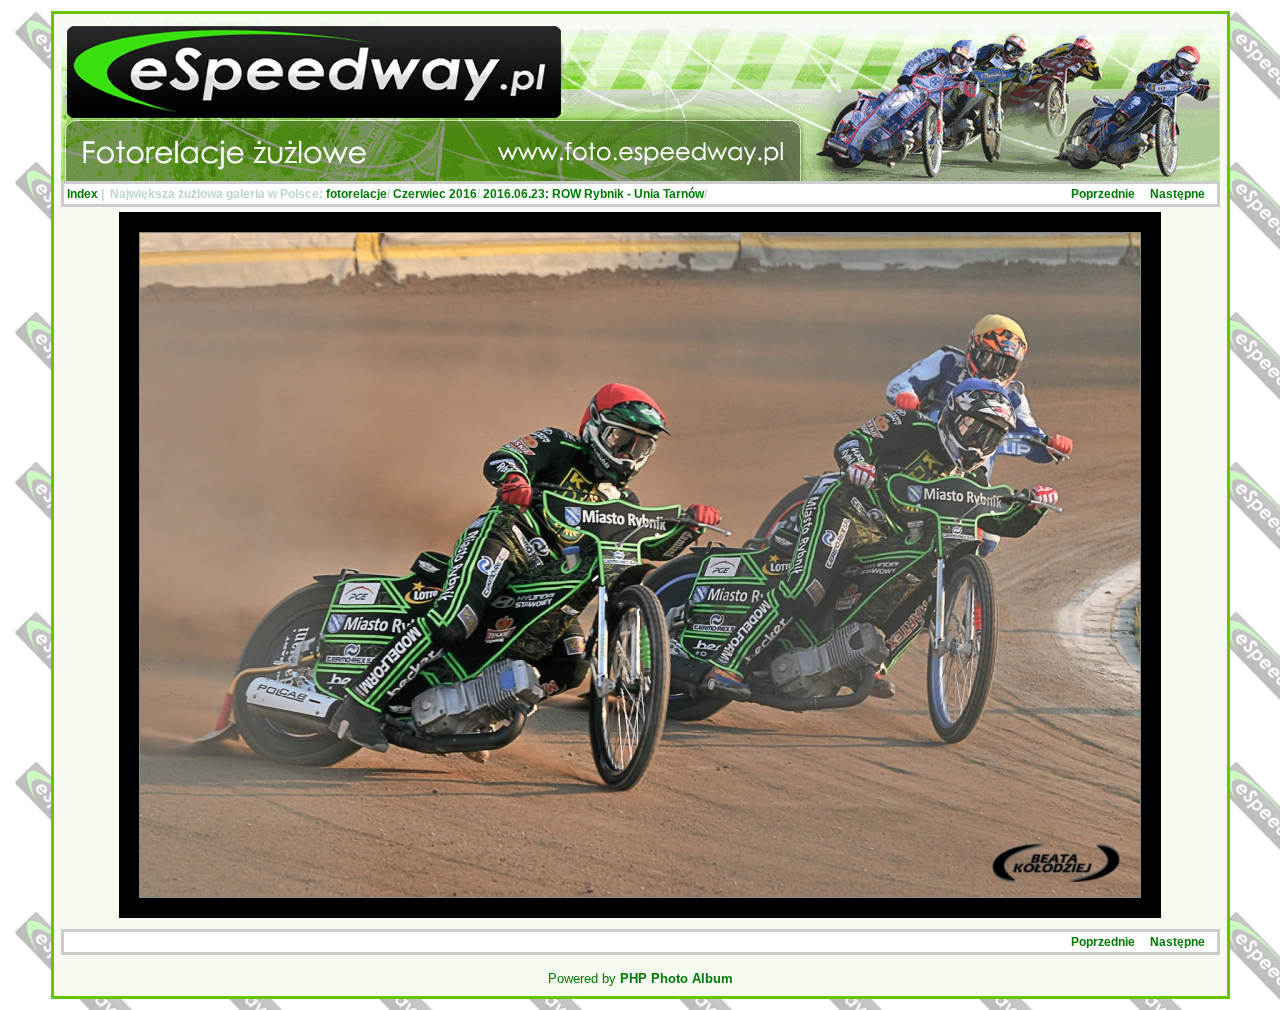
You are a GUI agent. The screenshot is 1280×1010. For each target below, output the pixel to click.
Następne (1177, 194)
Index (82, 194)
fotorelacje (356, 194)
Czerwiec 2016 (435, 194)
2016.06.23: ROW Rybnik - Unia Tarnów (593, 194)
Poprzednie (1103, 194)
